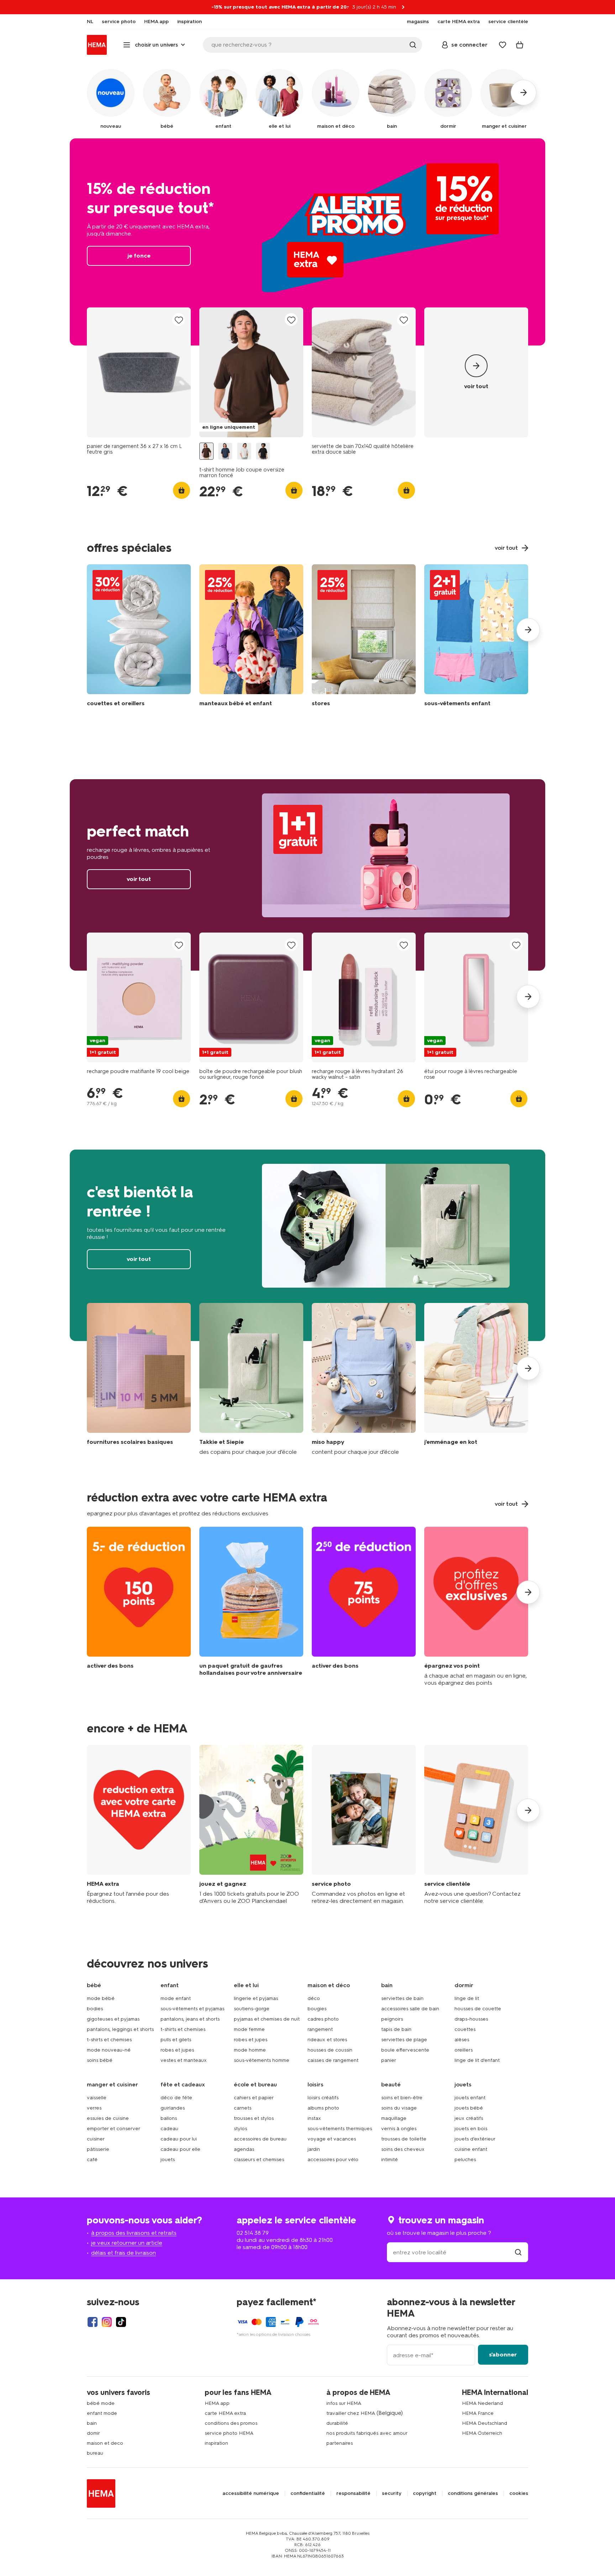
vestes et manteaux (184, 2060)
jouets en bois (471, 2129)
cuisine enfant (471, 2149)
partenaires (340, 2443)
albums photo (323, 2108)
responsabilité (353, 2493)
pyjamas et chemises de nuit (267, 2019)
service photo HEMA (229, 2433)
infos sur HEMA (344, 2403)
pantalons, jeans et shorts (190, 2019)
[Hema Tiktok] (121, 2322)
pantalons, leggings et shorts (120, 2029)
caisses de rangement (333, 2060)
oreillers (464, 2050)
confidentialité (308, 2493)
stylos (240, 2129)
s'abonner (503, 2355)
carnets (243, 2108)
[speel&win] (251, 1825)
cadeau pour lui (179, 2139)
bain (92, 2423)
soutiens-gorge (252, 2009)
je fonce (307, 242)
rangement (320, 2029)
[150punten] (139, 1607)
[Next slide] (528, 630)
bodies (95, 2009)
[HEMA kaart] (139, 1825)
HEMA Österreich (482, 2433)
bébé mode (101, 2403)
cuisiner (96, 2139)
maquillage (394, 2118)
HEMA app (217, 2403)
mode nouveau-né (109, 2050)
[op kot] (476, 1379)
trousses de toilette (404, 2139)
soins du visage (399, 2108)
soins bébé (100, 2060)
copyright (425, 2493)
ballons (169, 2118)
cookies (519, 2493)
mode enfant (176, 1998)
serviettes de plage (404, 2040)
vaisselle (97, 2098)
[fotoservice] (364, 1825)
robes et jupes (177, 2050)
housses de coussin (330, 2050)
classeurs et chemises (259, 2160)
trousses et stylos (254, 2118)
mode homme (250, 2050)
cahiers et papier (254, 2098)
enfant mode (102, 2413)
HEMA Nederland (482, 2403)
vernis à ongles (399, 2129)
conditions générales (473, 2493)
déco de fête (176, 2098)
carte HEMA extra (225, 2413)
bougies (317, 2009)
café (92, 2160)
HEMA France (478, 2413)
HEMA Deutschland (485, 2423)
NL (90, 22)
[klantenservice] (476, 1825)
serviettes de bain (402, 1998)
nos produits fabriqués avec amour (367, 2433)
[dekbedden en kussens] (139, 637)
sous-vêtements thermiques (340, 2129)
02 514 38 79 (253, 2233)
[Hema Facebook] (93, 2322)
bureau (95, 2453)
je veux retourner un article (127, 2243)
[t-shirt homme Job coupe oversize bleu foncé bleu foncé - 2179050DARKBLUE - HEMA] (225, 451)
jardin (314, 2149)
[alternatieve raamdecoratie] (364, 637)
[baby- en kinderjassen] (251, 637)
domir (93, 2433)
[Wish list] (503, 45)
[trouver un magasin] (518, 2252)
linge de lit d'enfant (477, 2060)
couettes (465, 2029)
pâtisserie (98, 2149)
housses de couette (478, 2009)
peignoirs (392, 2019)
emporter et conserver (114, 2129)
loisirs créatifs (323, 2098)
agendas (244, 2149)
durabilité (337, 2423)
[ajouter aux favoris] (179, 320)
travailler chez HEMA (351, 2413)
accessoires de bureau (260, 2139)
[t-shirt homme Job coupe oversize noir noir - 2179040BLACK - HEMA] (263, 451)
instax (314, 2118)
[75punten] (364, 1607)
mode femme (249, 2029)
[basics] (139, 1379)
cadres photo (323, 2019)
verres (94, 2108)
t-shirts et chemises (109, 2040)
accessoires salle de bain (410, 2009)
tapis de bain (396, 2029)
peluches (465, 2160)
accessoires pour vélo (333, 2160)
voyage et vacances (332, 2139)
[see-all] (476, 372)
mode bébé (101, 1998)
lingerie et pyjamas (256, 1998)
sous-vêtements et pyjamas (192, 2009)
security (392, 2493)
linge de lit (467, 1998)
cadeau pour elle (180, 2149)
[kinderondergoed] (476, 637)
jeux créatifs (469, 2118)
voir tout (307, 875)
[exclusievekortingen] (476, 1607)
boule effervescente (405, 2050)
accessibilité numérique (251, 2493)
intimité (390, 2160)
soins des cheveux (403, 2149)
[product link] (139, 372)
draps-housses (471, 2019)
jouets (168, 2160)
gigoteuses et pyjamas (113, 2019)
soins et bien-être (402, 2098)
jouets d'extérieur (475, 2139)
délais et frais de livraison (123, 2253)
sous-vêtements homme (262, 2060)
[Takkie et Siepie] (251, 1379)
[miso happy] (364, 1379)
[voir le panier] (520, 45)
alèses (462, 2040)
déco (314, 1998)
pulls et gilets (176, 2040)
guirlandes (173, 2108)
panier (389, 2060)
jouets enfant (470, 2098)
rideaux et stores (327, 2040)
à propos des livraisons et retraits (134, 2233)
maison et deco (105, 2443)
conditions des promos (231, 2423)
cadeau (169, 2129)
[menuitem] (90, 22)
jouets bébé (469, 2108)
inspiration (216, 2443)
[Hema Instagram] (107, 2322)
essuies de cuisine (108, 2118)
